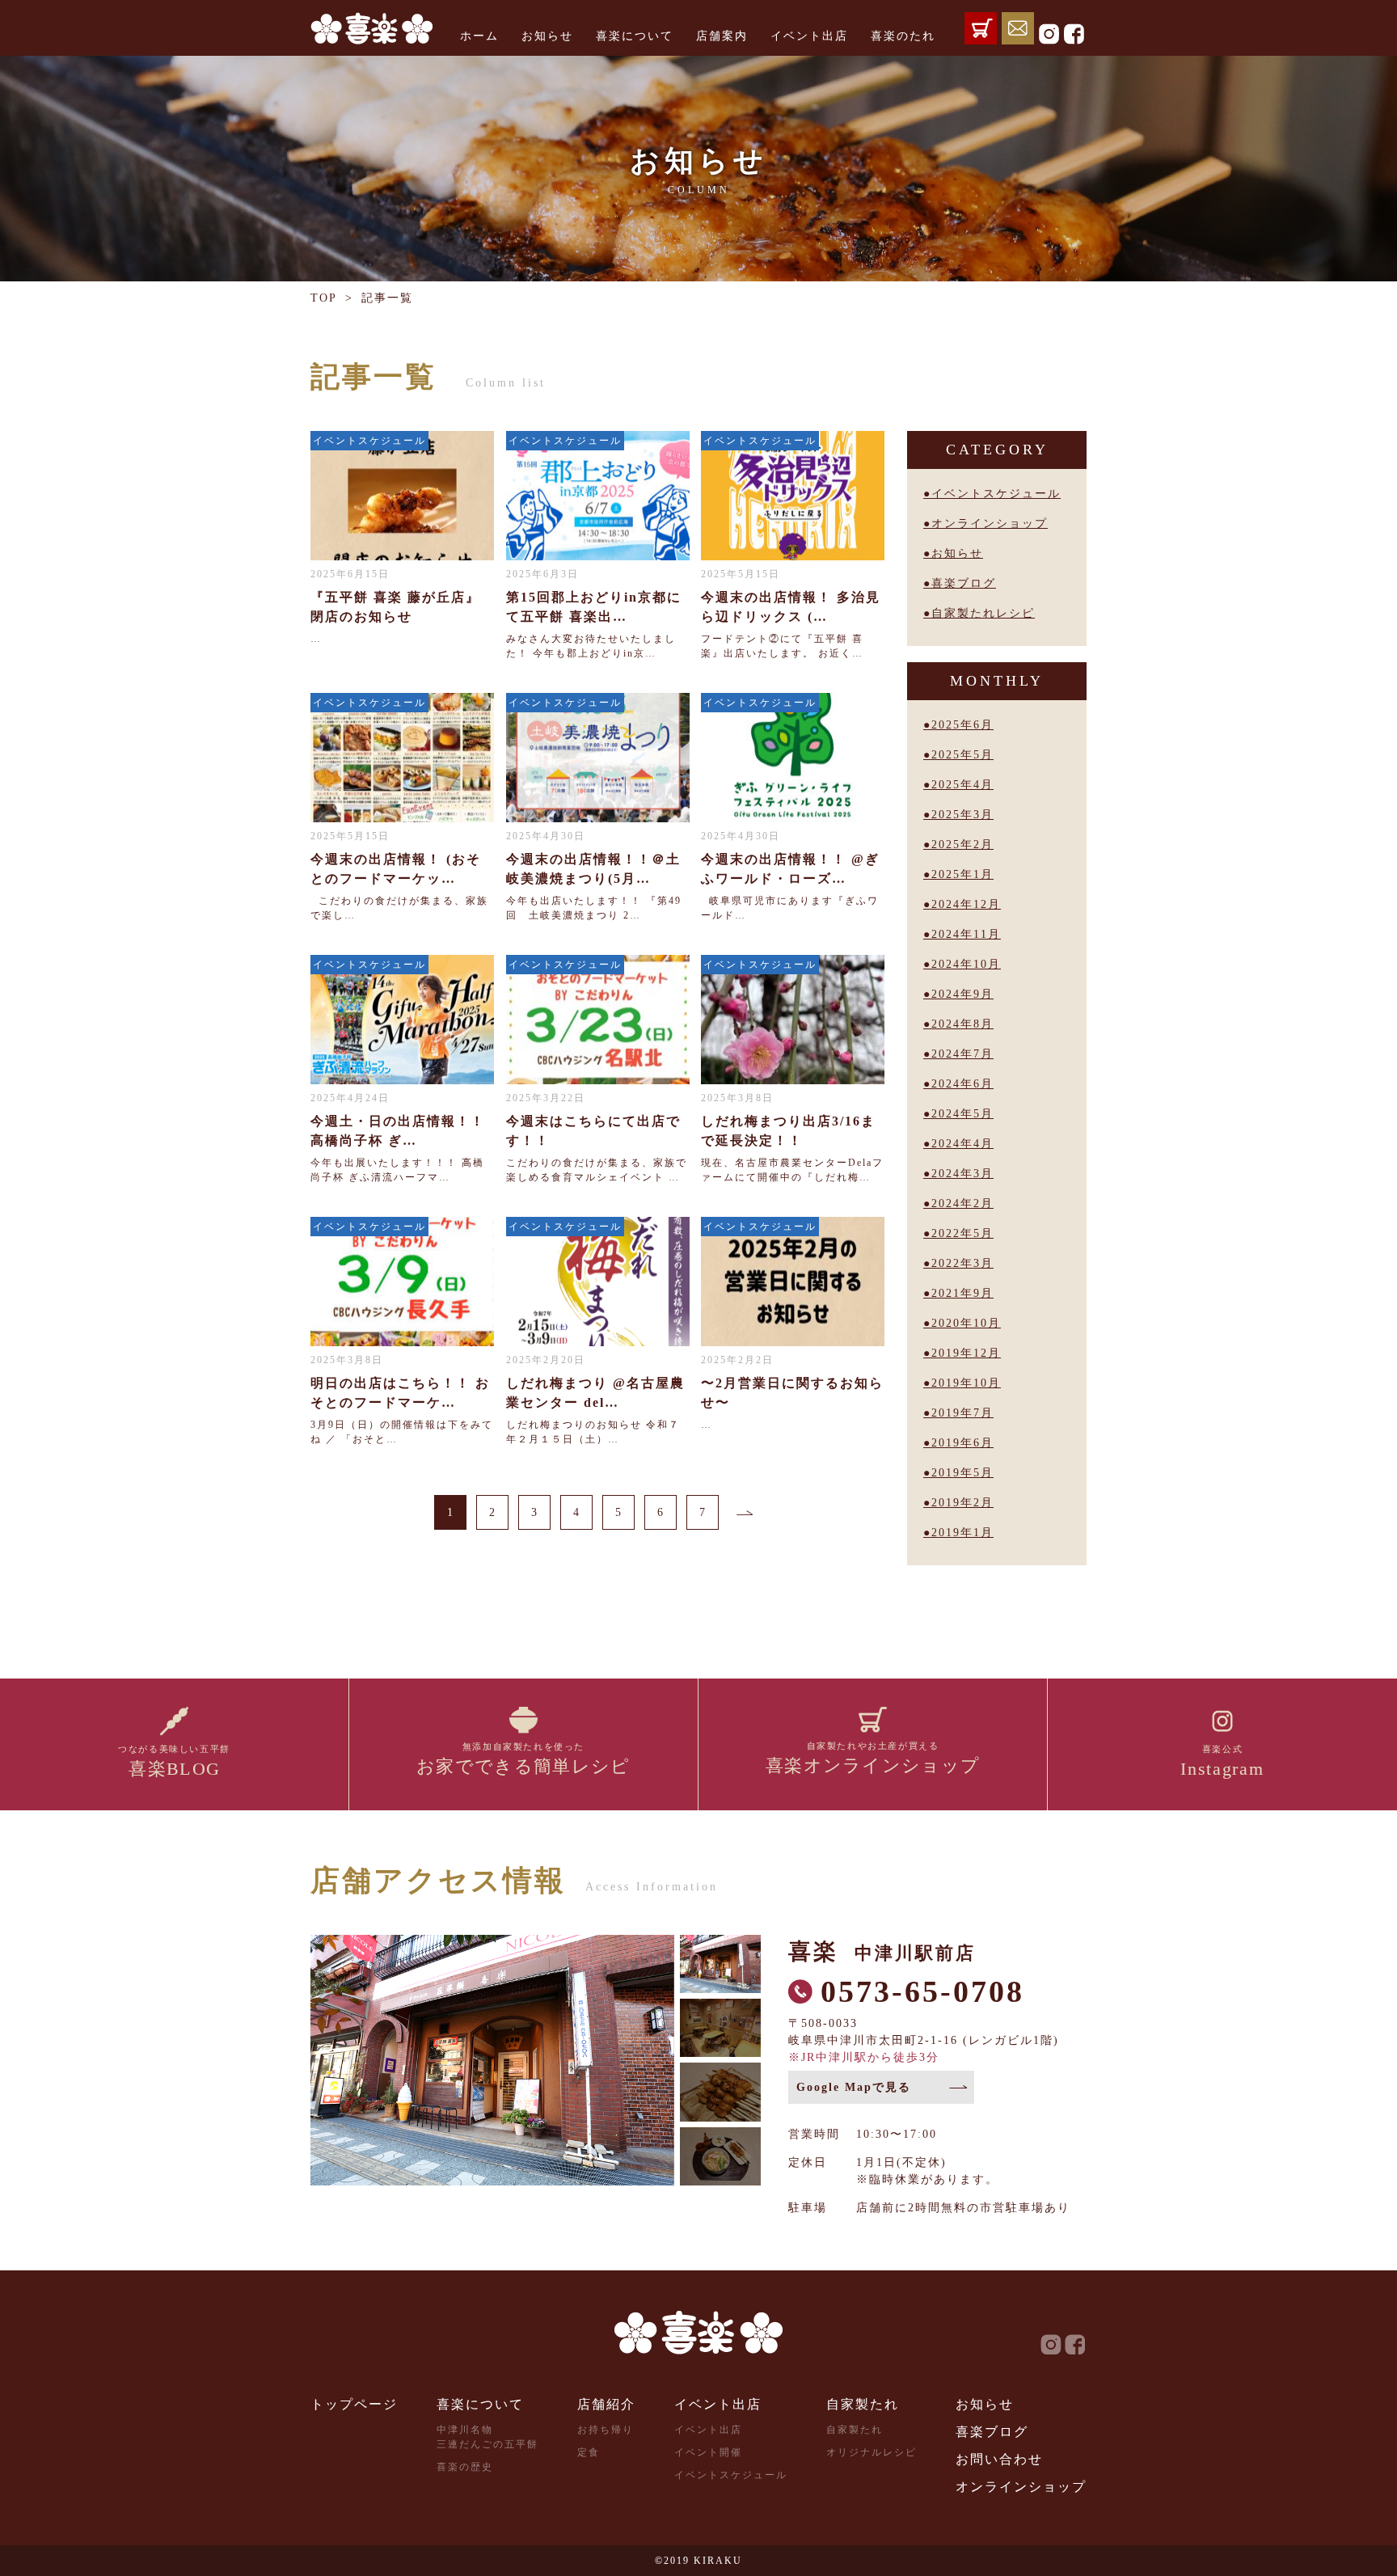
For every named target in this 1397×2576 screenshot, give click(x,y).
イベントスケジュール (996, 494)
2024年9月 (962, 994)
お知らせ (547, 36)
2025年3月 (962, 815)
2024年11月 (966, 934)
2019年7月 (962, 1413)
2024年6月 (962, 1084)
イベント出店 (809, 36)
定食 (589, 2452)
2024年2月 (962, 1204)
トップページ (354, 2404)
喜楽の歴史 (465, 2467)
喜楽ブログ (964, 583)
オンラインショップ (990, 524)
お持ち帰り (606, 2430)
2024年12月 (966, 904)
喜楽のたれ (903, 36)
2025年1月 (962, 874)
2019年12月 (966, 1353)
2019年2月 (962, 1503)
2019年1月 (962, 1533)
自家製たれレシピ (983, 613)
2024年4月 (962, 1144)
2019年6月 (962, 1443)
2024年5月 (962, 1114)
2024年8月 (962, 1024)
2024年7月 (962, 1054)
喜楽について (635, 36)
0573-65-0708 (922, 1991)
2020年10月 (966, 1323)
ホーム (479, 36)
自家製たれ (863, 2404)
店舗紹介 (606, 2404)
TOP (324, 298)
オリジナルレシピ (872, 2452)
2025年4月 (962, 785)
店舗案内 (722, 36)
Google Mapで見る (854, 2087)
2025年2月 (962, 845)
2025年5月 (962, 755)
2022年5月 (962, 1233)
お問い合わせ (999, 2459)
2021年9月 (962, 1293)
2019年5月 (962, 1473)
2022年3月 (962, 1263)
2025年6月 (962, 725)
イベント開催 (708, 2452)
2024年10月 (966, 964)
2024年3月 (962, 1174)
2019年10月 (966, 1383)
